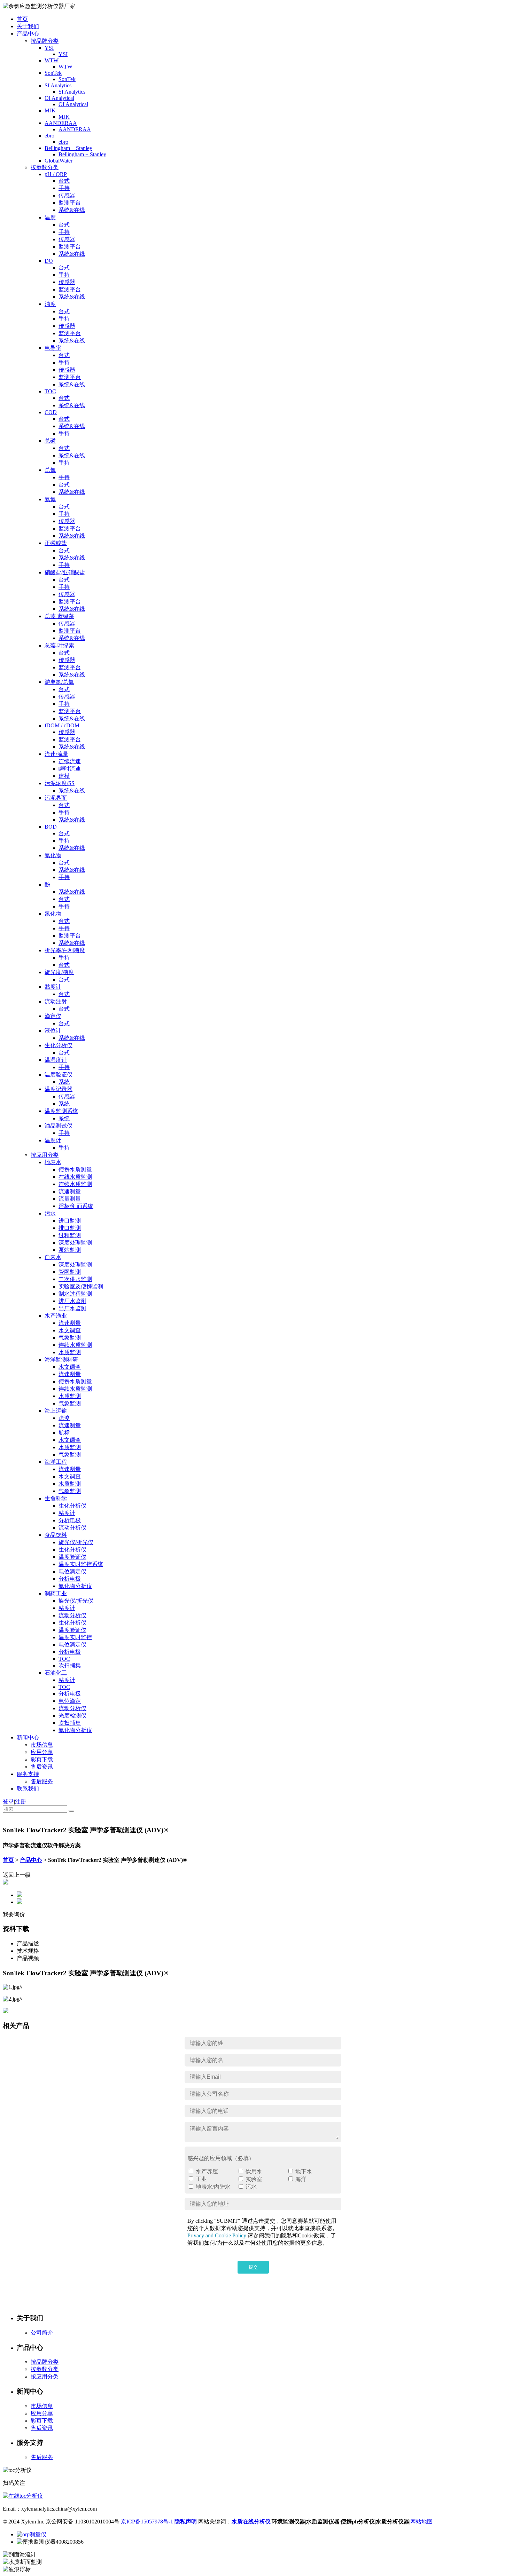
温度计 (53, 1140)
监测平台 (70, 203)
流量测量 (70, 1199)
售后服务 (42, 1781)
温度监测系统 (61, 1111)
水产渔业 (56, 1316)
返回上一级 (17, 1875)
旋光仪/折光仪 (76, 1542)
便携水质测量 (75, 1170)
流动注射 (56, 1001)
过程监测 (70, 1235)
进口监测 (70, 1221)
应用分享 (42, 1752)
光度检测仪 (72, 1716)
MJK (50, 110)
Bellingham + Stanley (68, 148)
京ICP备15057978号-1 (147, 2522)
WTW (52, 60)
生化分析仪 (59, 1045)
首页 (22, 19)
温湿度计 (56, 1060)
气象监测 (70, 1338)
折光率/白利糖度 (65, 950)
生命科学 (56, 1498)
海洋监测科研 (61, 1360)
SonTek (53, 73)
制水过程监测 (75, 1294)
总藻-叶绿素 (59, 645)
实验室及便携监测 (81, 1286)
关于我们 (28, 26)
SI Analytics (58, 85)
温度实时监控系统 (81, 1564)
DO (49, 261)
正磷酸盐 (56, 543)
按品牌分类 (45, 41)
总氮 (50, 470)
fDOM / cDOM (62, 725)
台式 (64, 181)
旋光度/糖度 (59, 972)
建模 (64, 776)
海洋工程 (56, 1462)
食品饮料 (56, 1535)
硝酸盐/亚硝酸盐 (65, 572)
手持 (64, 188)
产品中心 (28, 34)
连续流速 (70, 761)
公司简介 (42, 2333)
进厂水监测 (72, 1301)
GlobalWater (59, 161)
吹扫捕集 (70, 1665)
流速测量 (70, 1191)
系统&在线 (72, 210)
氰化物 (53, 855)
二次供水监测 (75, 1279)
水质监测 (70, 1352)
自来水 (53, 1257)
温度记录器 (59, 1089)
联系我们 (28, 1789)
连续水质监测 (75, 1184)
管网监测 (70, 1272)
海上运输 (56, 1411)
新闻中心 (28, 1737)
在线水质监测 (75, 1177)
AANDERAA (61, 123)
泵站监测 (70, 1250)
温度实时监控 (75, 1637)
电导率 (53, 348)
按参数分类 (45, 167)
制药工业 (56, 1593)
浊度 (50, 304)
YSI (49, 48)
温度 (50, 217)
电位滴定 (70, 1701)
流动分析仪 (72, 1528)
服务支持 (28, 1774)
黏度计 (53, 987)
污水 (50, 1213)
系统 (64, 1082)
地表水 (53, 1162)
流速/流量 (56, 754)
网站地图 (421, 2522)
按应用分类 (45, 1155)
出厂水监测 (72, 1308)
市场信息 (42, 1745)
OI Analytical (59, 98)
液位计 (53, 1031)
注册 (21, 1801)
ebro (49, 136)
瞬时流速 (70, 769)
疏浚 (64, 1418)
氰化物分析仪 (75, 1586)
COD (51, 412)
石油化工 (56, 1673)
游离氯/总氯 (59, 682)
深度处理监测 (75, 1243)
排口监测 (70, 1228)
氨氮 (50, 499)
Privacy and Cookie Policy (217, 2235)
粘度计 (67, 1513)
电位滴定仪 (72, 1571)
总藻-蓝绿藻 (59, 616)
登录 (8, 1801)
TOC (50, 391)
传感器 (67, 195)
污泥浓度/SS (60, 783)
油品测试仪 (59, 1126)
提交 (253, 2267)
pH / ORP (56, 174)
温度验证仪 (59, 1074)
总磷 (50, 441)
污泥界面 (56, 798)
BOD (51, 827)
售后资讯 (42, 1767)
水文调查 (70, 1330)
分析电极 (70, 1520)
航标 (64, 1433)
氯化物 (53, 914)
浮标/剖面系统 (76, 1206)
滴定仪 (53, 1016)
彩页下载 (42, 1759)
